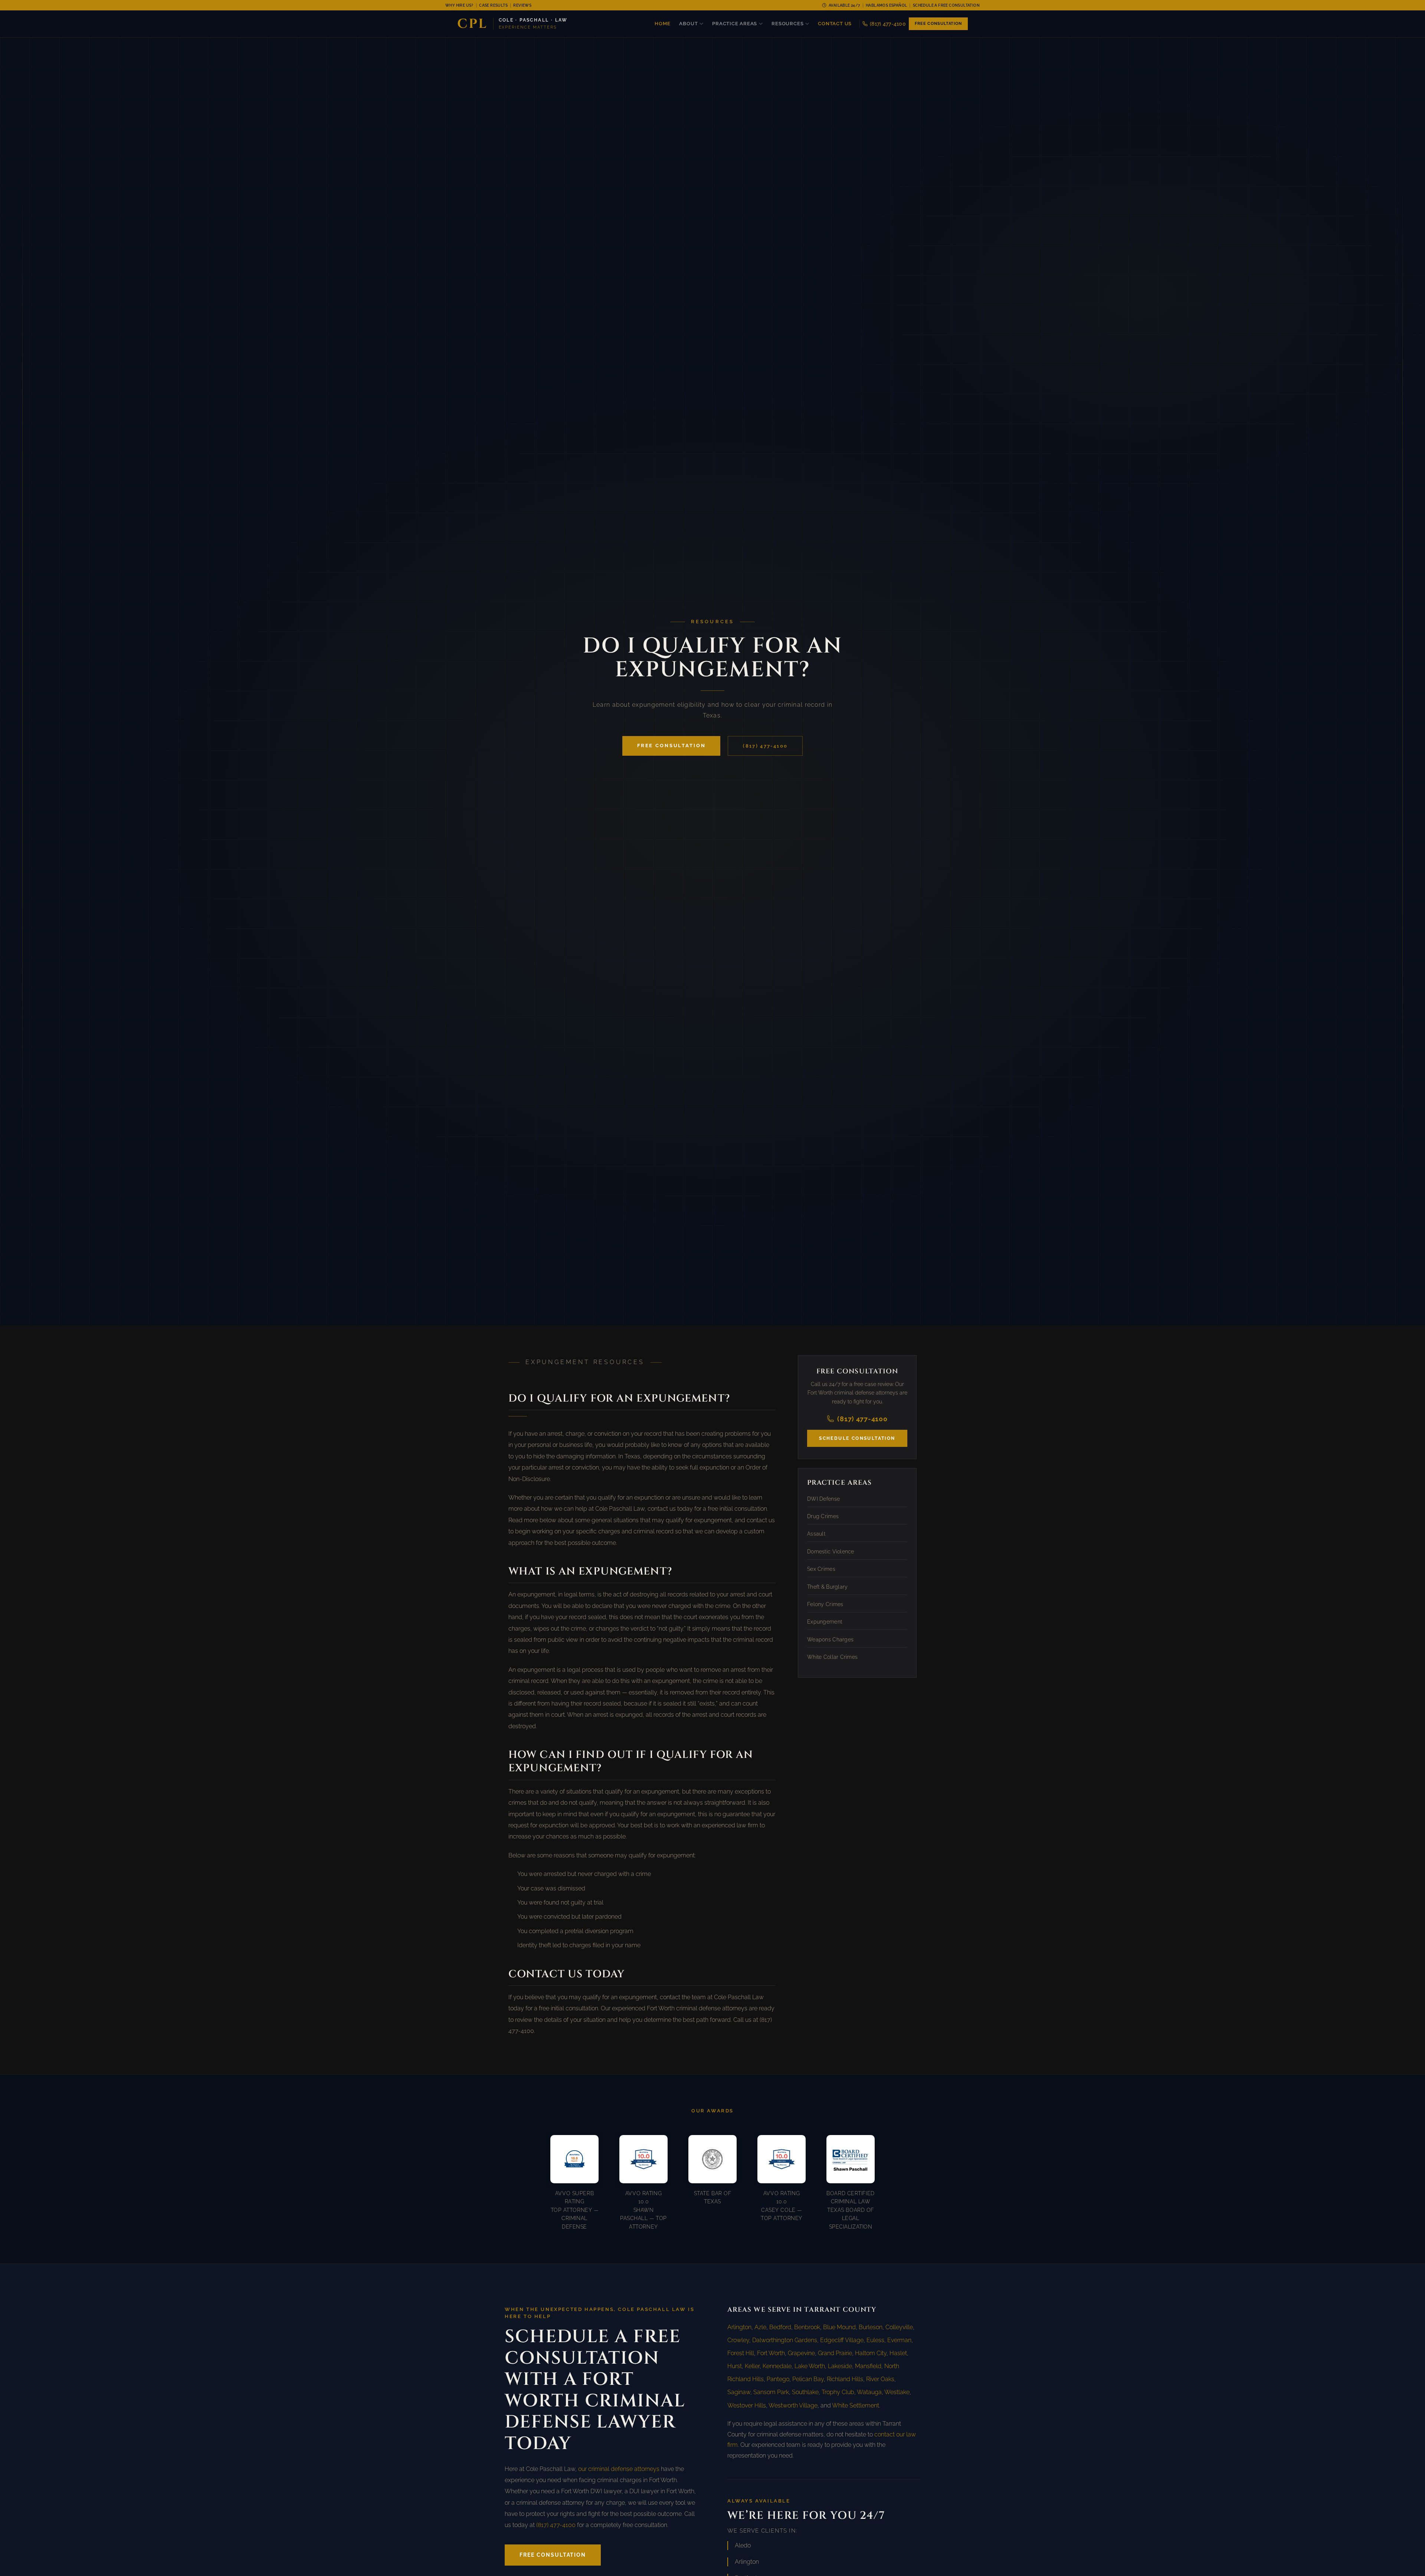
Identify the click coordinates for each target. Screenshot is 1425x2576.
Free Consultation (938, 24)
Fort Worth (771, 2353)
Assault (816, 1534)
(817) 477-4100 (888, 24)
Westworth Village (793, 2405)
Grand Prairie (835, 2353)
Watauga (869, 2392)
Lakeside (840, 2366)
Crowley (738, 2340)
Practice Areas (735, 24)
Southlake (805, 2392)
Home (662, 24)
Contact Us (835, 24)
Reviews (522, 5)
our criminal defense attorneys (619, 2469)
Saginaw (739, 2392)
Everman (899, 2340)
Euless (875, 2340)
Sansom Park (771, 2392)
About (688, 24)
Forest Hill (741, 2353)
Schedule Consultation (857, 1438)
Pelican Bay (808, 2379)
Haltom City (871, 2353)
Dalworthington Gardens (785, 2340)
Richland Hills (845, 2379)
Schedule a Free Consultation (946, 5)
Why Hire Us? (459, 5)
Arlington (739, 2327)
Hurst (735, 2366)
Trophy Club (838, 2392)
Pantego (778, 2379)
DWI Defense (823, 1499)
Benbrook (807, 2327)
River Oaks (880, 2379)
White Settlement (856, 2405)
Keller (752, 2366)
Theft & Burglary (827, 1587)
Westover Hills (747, 2405)
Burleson (871, 2327)
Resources (787, 24)
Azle (760, 2327)
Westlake (897, 2392)
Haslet (898, 2353)
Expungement (825, 1622)
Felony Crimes (825, 1604)
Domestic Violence (831, 1552)
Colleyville (899, 2327)
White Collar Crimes (832, 1657)
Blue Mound (839, 2327)
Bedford (780, 2327)
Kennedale (777, 2366)
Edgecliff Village (842, 2340)
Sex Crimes (821, 1569)
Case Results (493, 5)
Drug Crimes (823, 1516)
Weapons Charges (830, 1640)
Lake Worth (810, 2366)
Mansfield (868, 2366)
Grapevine (801, 2353)
